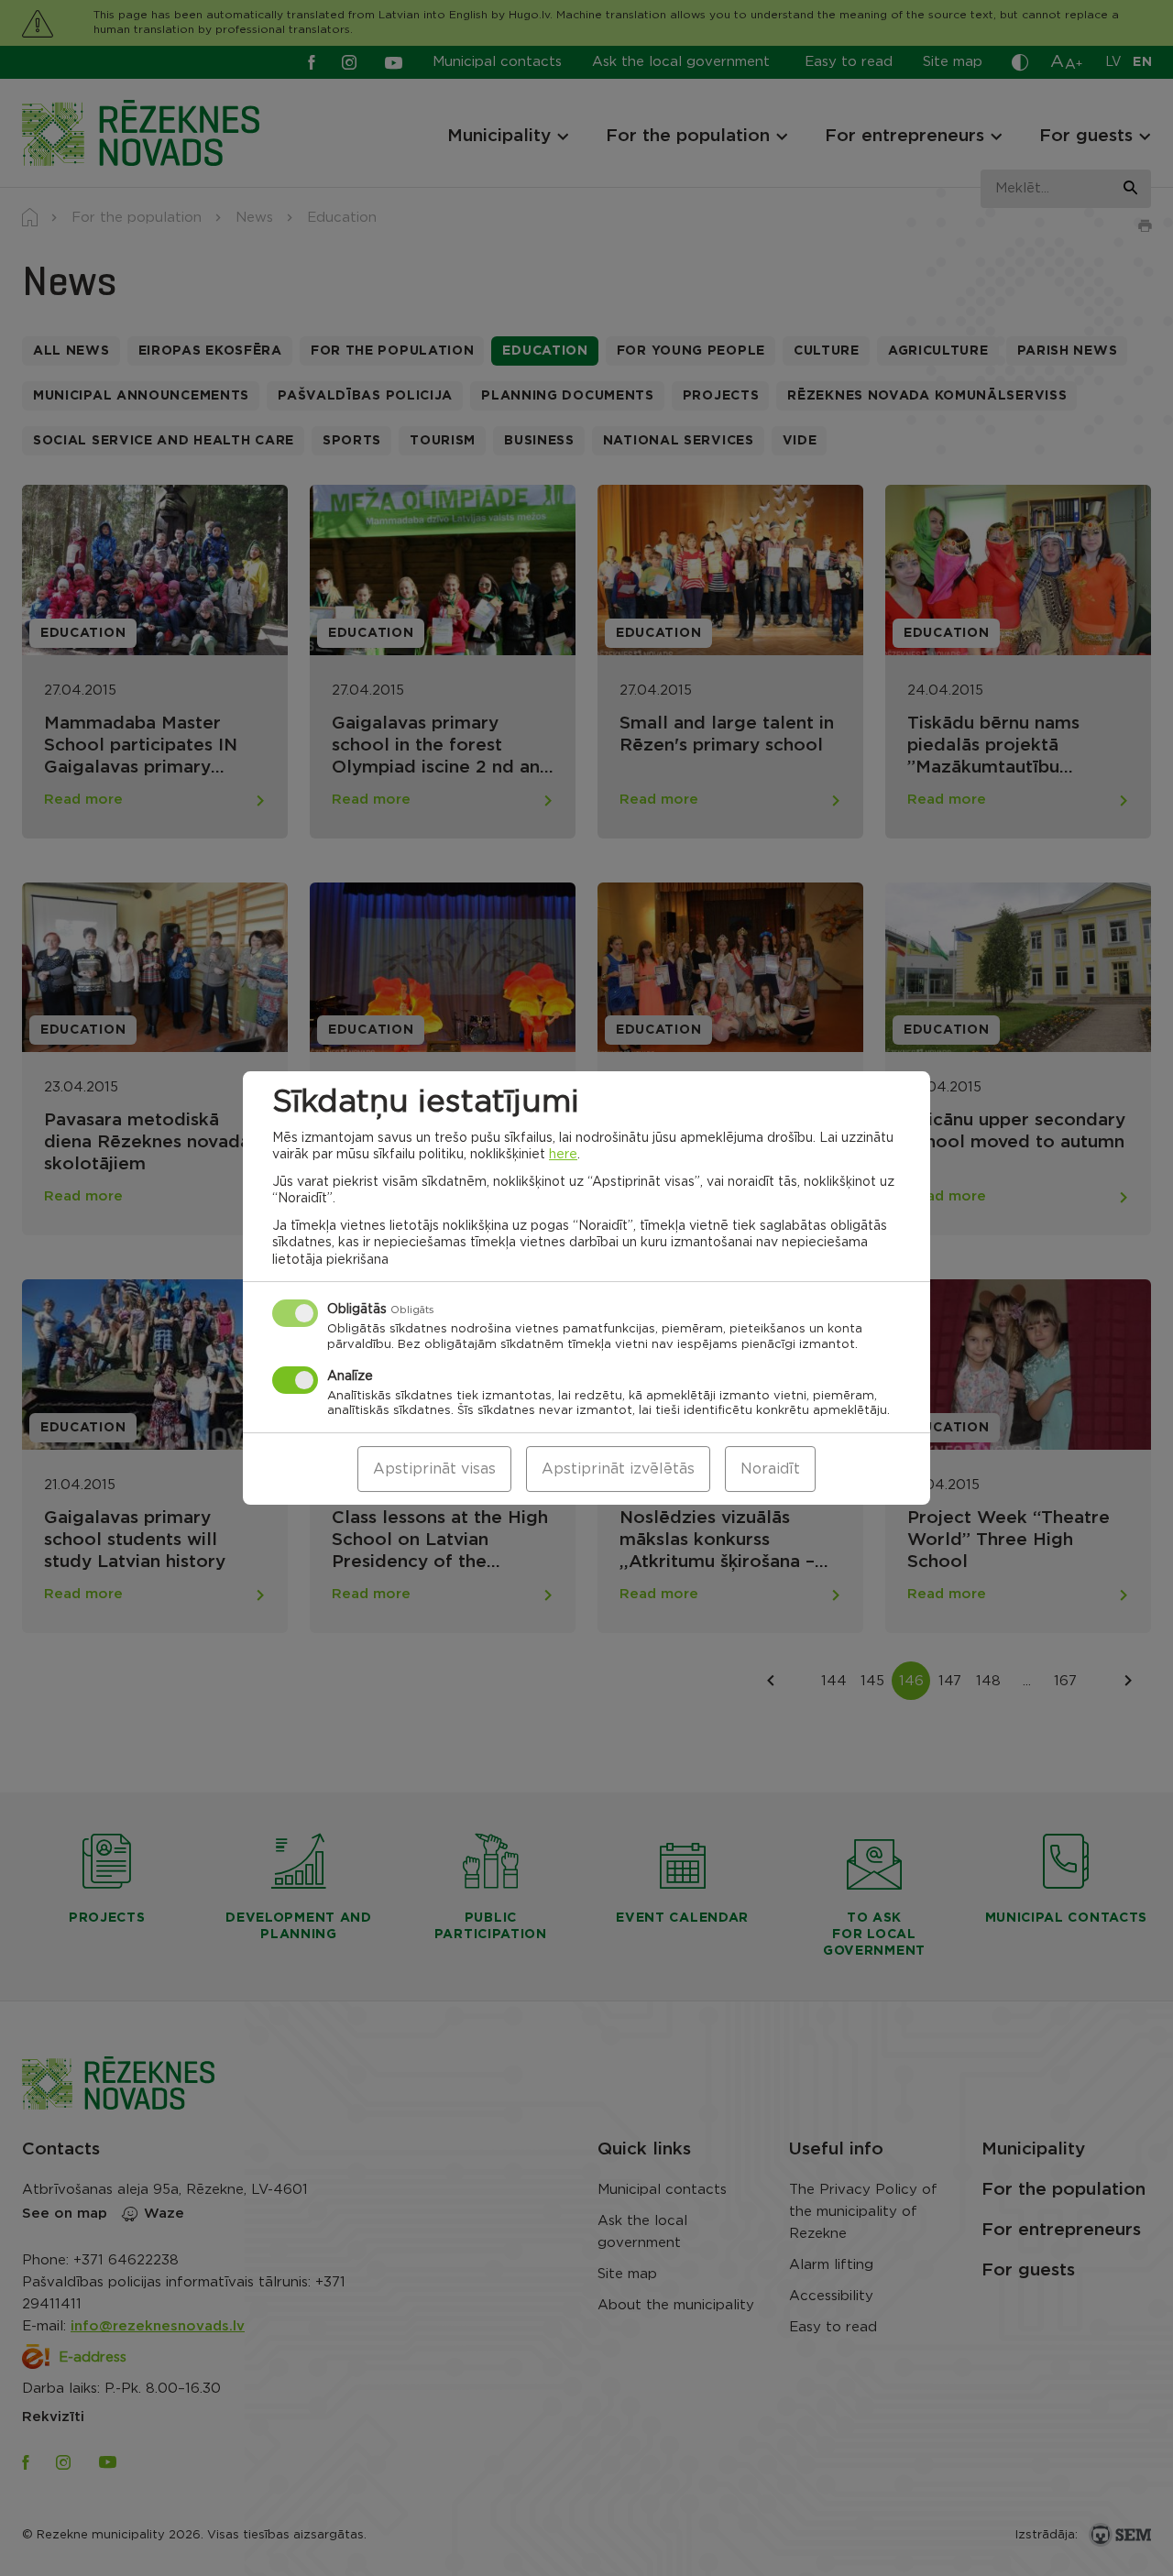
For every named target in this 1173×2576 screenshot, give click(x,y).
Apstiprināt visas (434, 1469)
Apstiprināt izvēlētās (618, 1469)
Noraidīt (770, 1469)
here (563, 1155)
